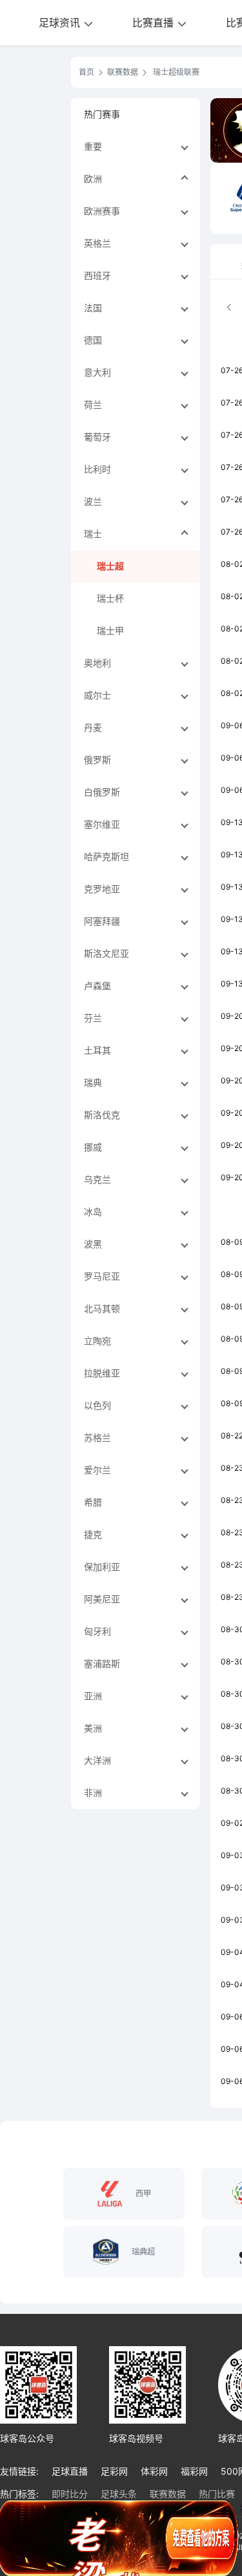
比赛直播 (155, 23)
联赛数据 (123, 72)
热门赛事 (102, 114)
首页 (86, 72)
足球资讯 (61, 23)
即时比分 (70, 2494)
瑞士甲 (110, 630)
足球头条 (119, 2494)
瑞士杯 (110, 598)
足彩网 (114, 2471)
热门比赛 (217, 2494)
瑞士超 (110, 566)
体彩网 (154, 2471)
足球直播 (70, 2471)
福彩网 (194, 2471)
